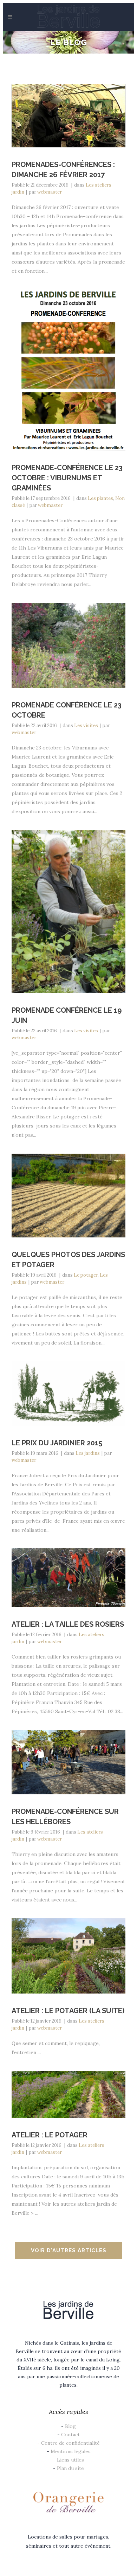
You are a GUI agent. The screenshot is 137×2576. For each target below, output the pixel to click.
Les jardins (88, 1453)
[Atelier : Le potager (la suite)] (68, 1956)
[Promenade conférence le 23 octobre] (68, 645)
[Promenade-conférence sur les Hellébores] (68, 1762)
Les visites (86, 725)
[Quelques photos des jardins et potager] (68, 1195)
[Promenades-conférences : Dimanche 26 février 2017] (68, 116)
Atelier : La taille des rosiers (68, 1624)
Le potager (86, 1275)
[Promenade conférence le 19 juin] (68, 912)
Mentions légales (71, 2451)
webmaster (50, 192)
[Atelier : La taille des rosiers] (68, 1577)
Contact (70, 2435)
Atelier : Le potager (50, 2135)
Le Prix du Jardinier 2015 (57, 1443)
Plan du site (70, 2468)
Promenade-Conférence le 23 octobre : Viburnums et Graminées (67, 478)
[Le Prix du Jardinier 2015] (68, 1393)
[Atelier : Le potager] (68, 2094)
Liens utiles (70, 2460)
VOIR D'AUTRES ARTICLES (69, 2250)
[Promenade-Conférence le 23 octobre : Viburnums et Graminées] (68, 370)
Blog (70, 2426)
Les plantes (100, 498)
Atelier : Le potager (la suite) (68, 2011)
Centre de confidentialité (70, 2443)
